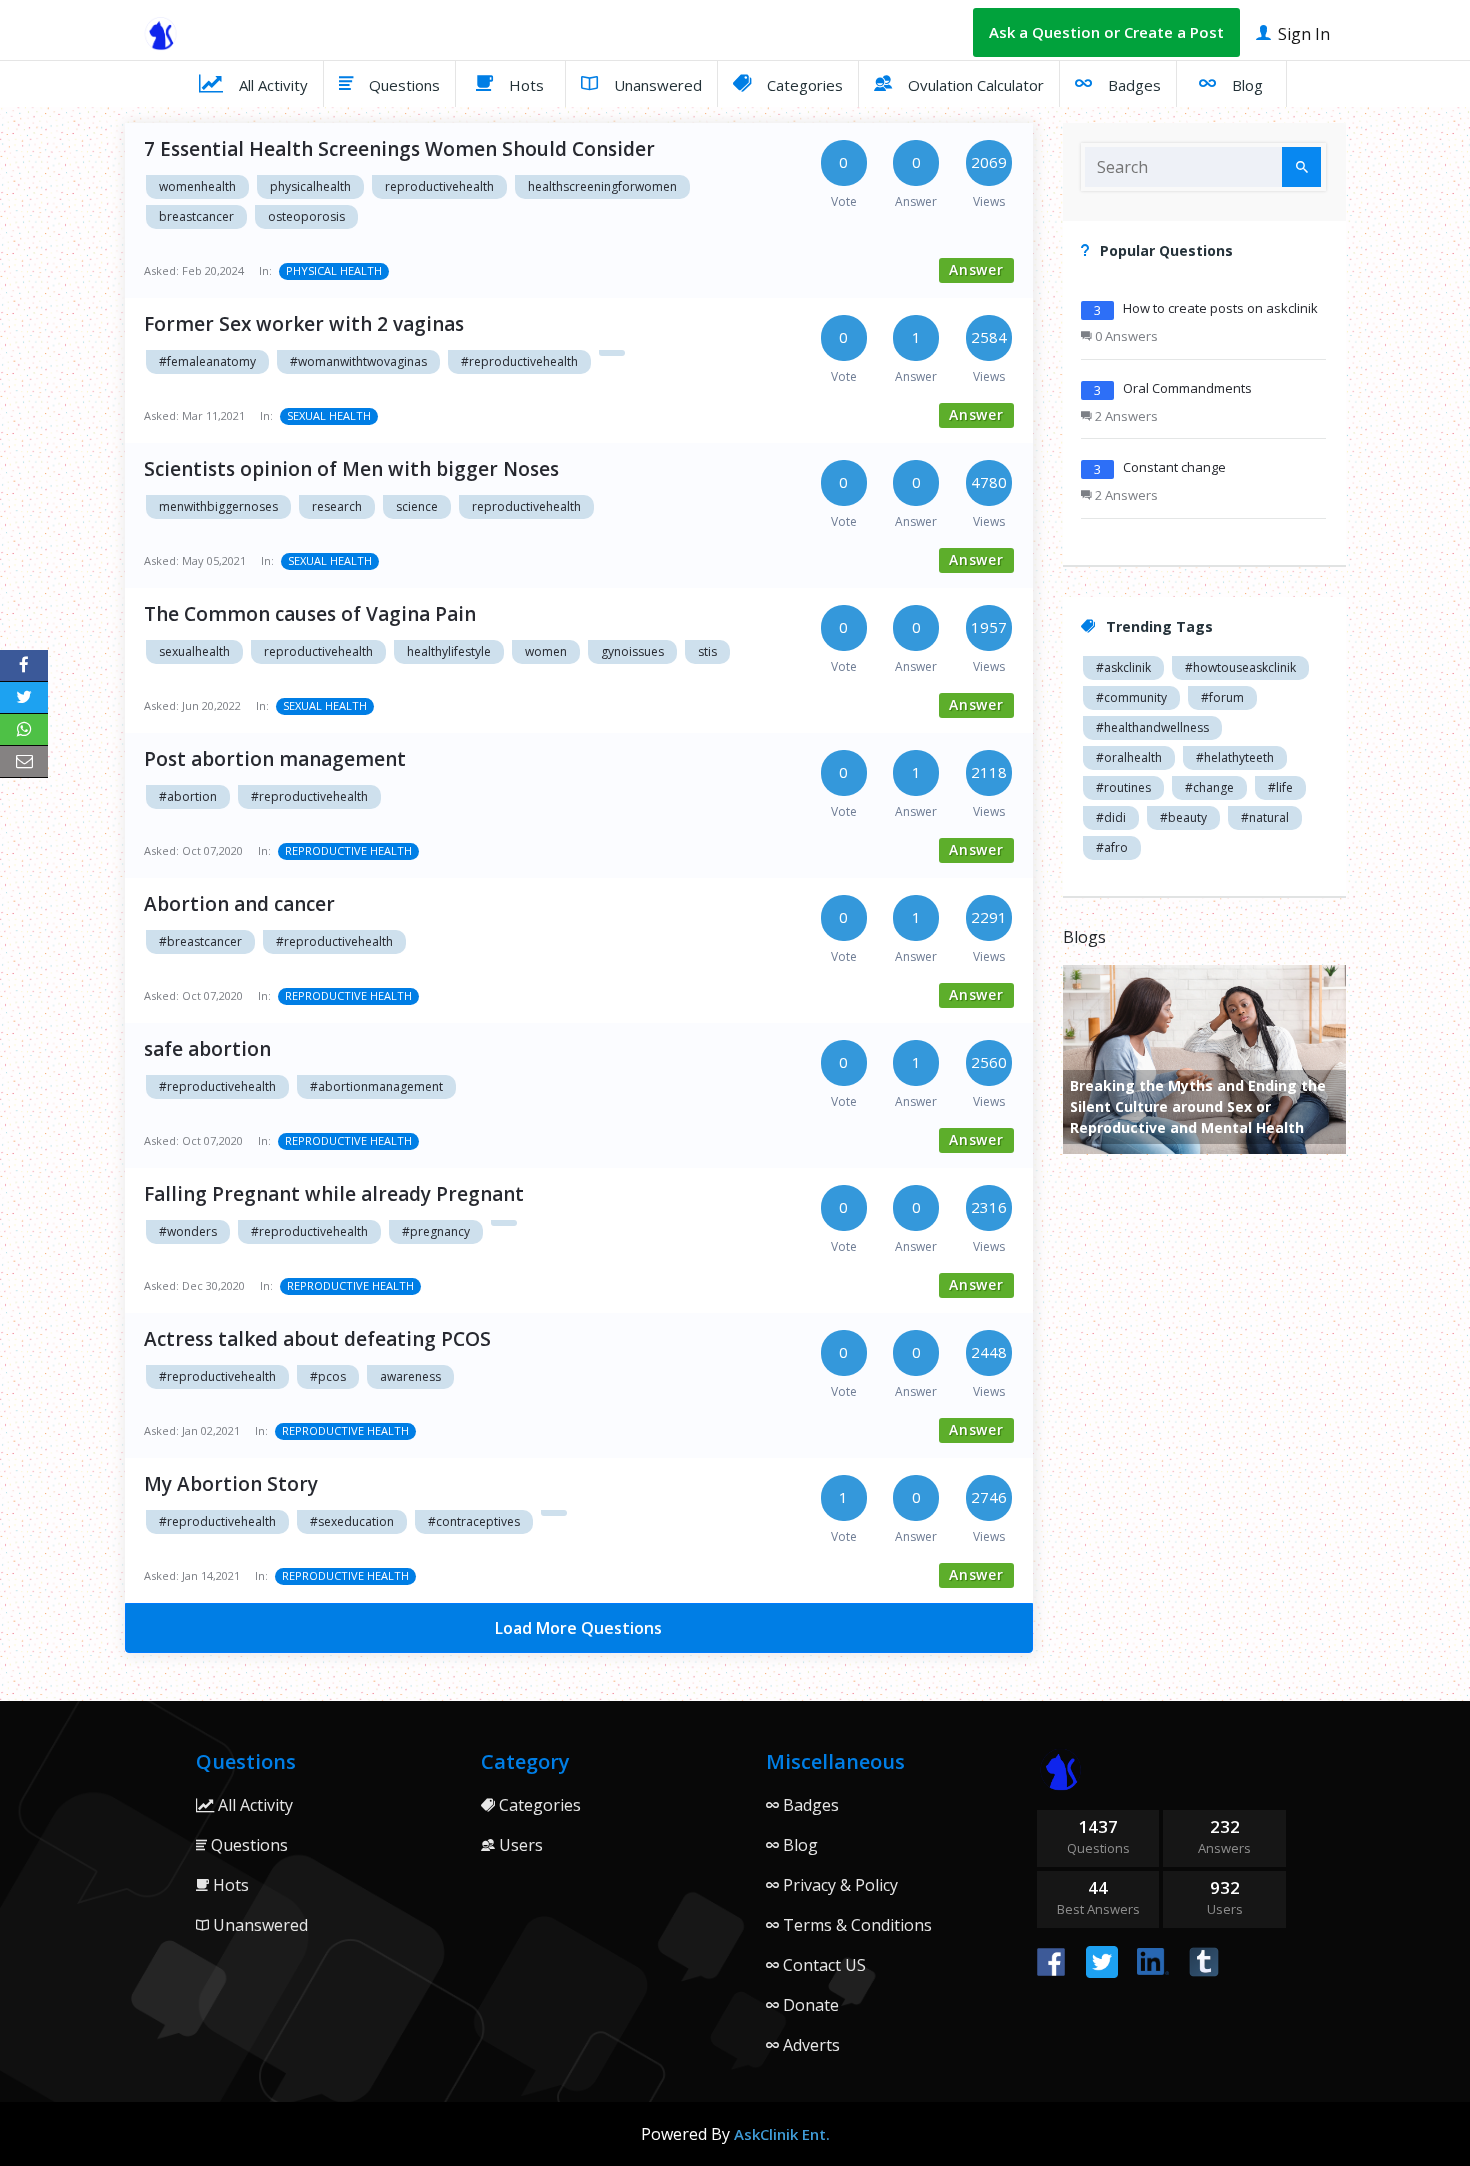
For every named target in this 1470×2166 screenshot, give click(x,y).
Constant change (1174, 467)
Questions (402, 85)
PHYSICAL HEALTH (334, 270)
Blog (1245, 85)
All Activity (271, 85)
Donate (809, 2005)
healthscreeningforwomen (602, 186)
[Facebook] (24, 666)
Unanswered (656, 85)
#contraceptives (474, 1521)
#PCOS (328, 1376)
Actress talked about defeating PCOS (317, 1339)
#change (1209, 787)
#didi (1111, 817)
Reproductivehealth (526, 506)
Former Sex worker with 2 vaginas (304, 324)
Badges (1132, 85)
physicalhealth (310, 186)
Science (417, 506)
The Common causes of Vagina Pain (310, 614)
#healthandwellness (1152, 727)
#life (1280, 787)
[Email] (24, 762)
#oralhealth (1129, 757)
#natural (1265, 817)
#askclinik (1123, 667)
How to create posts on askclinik (1220, 308)
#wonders (188, 1231)
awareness (410, 1376)
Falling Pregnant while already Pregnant (334, 1194)
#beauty (1183, 817)
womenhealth (197, 186)
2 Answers (1125, 416)
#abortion (188, 796)
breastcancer (196, 216)
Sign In (1302, 34)
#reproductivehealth (519, 361)
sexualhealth (194, 651)
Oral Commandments (1187, 388)
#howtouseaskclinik (1240, 667)
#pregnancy (436, 1231)
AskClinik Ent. (782, 2134)
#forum (1222, 697)
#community (1131, 697)
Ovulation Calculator (974, 85)
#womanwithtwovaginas (358, 361)
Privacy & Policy (838, 1885)
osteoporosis (306, 216)
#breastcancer (200, 941)
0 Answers (1125, 336)
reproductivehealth (439, 186)
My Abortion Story (231, 1484)
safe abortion (207, 1049)
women (546, 651)
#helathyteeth (1235, 757)
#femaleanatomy (207, 361)
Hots (524, 85)
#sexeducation (352, 1521)
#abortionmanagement (376, 1086)
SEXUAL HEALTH (329, 415)
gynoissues (632, 651)
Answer (976, 269)
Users (519, 1845)
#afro (1112, 847)
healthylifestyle (449, 651)
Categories (803, 85)
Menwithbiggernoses (218, 506)
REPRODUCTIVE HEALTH (348, 850)
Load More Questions (578, 1628)
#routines (1123, 787)
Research (337, 506)
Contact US (822, 1965)
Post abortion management (275, 759)
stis (707, 651)
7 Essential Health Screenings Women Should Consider (399, 149)
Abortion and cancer (239, 904)
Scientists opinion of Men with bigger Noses (351, 469)
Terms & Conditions (855, 1925)
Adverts (809, 2045)
